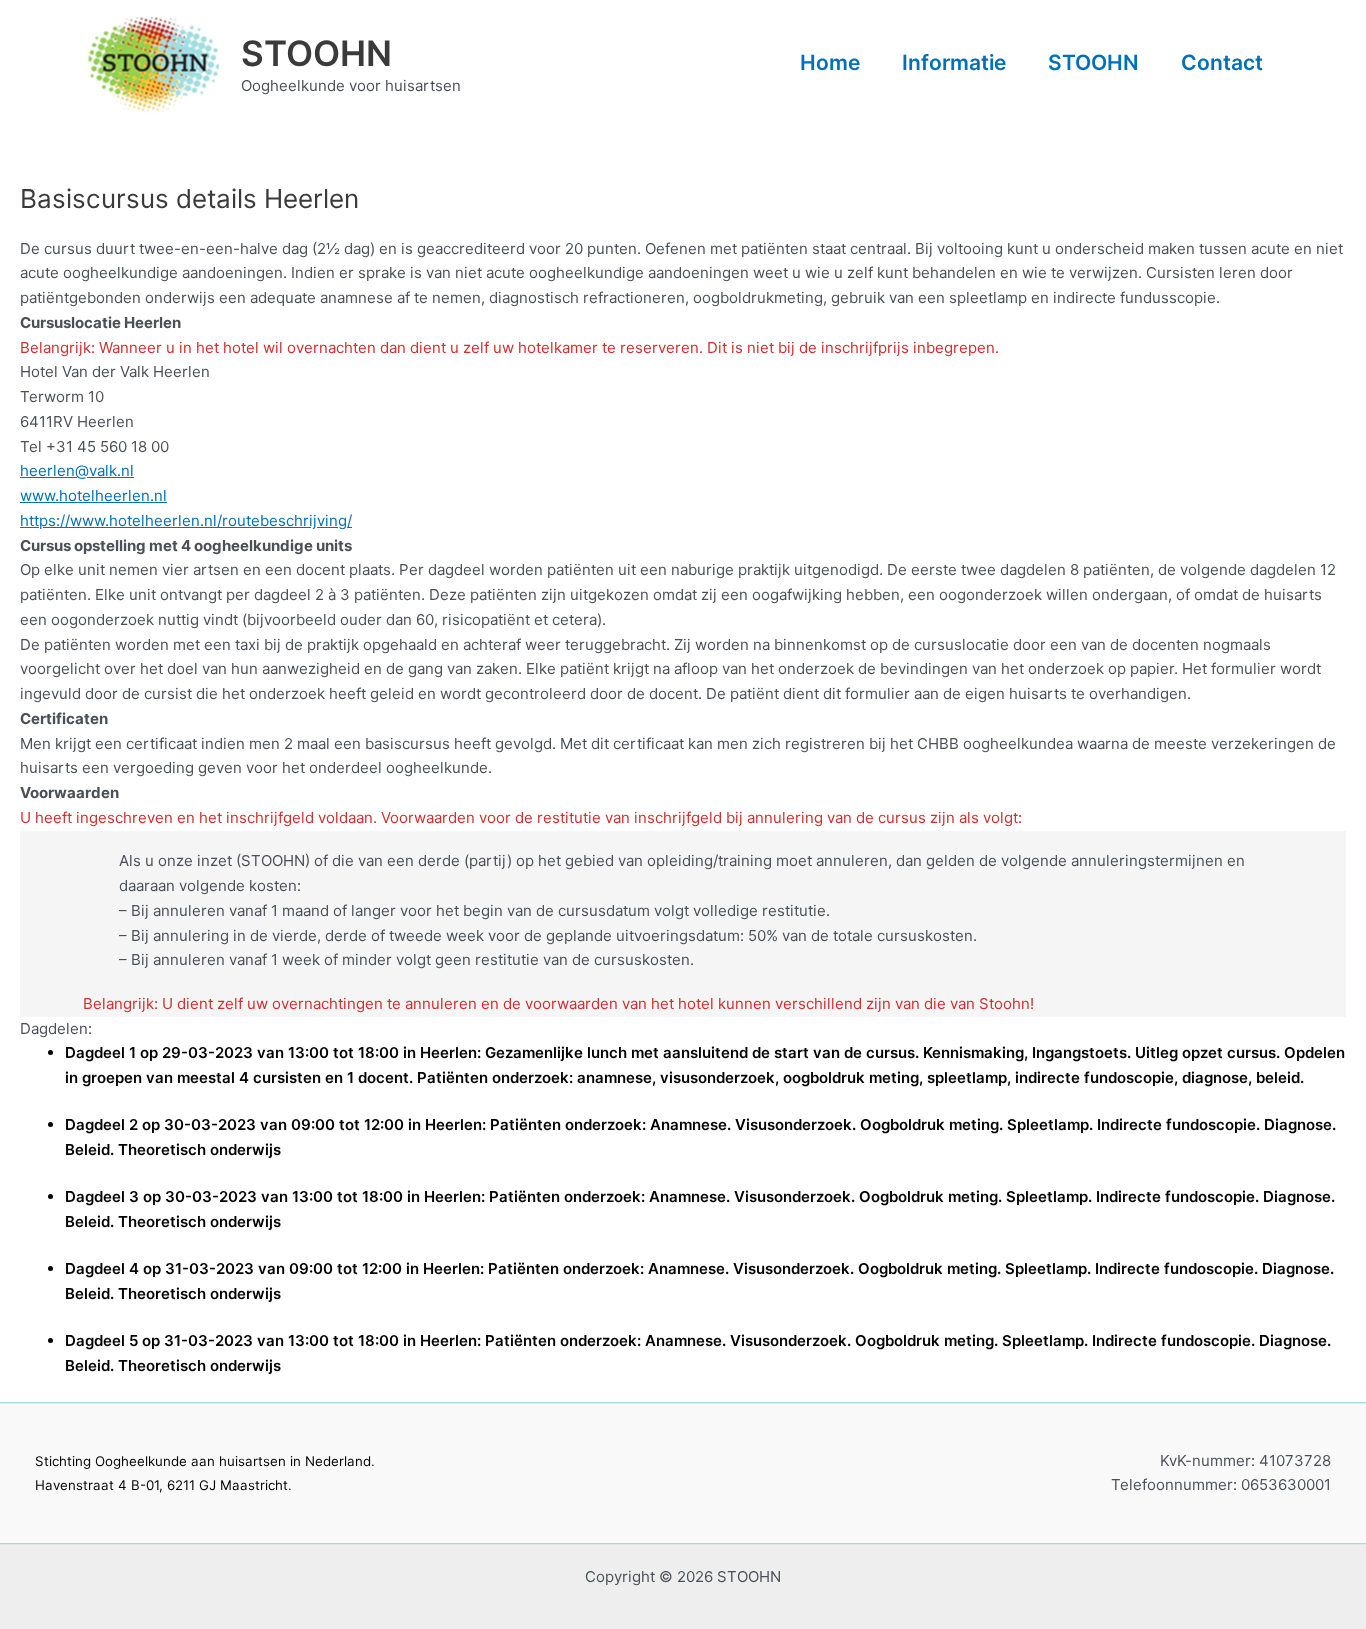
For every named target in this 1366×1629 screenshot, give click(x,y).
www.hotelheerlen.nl (93, 495)
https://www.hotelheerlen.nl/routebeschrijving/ (186, 520)
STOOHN (316, 53)
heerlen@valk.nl (77, 470)
